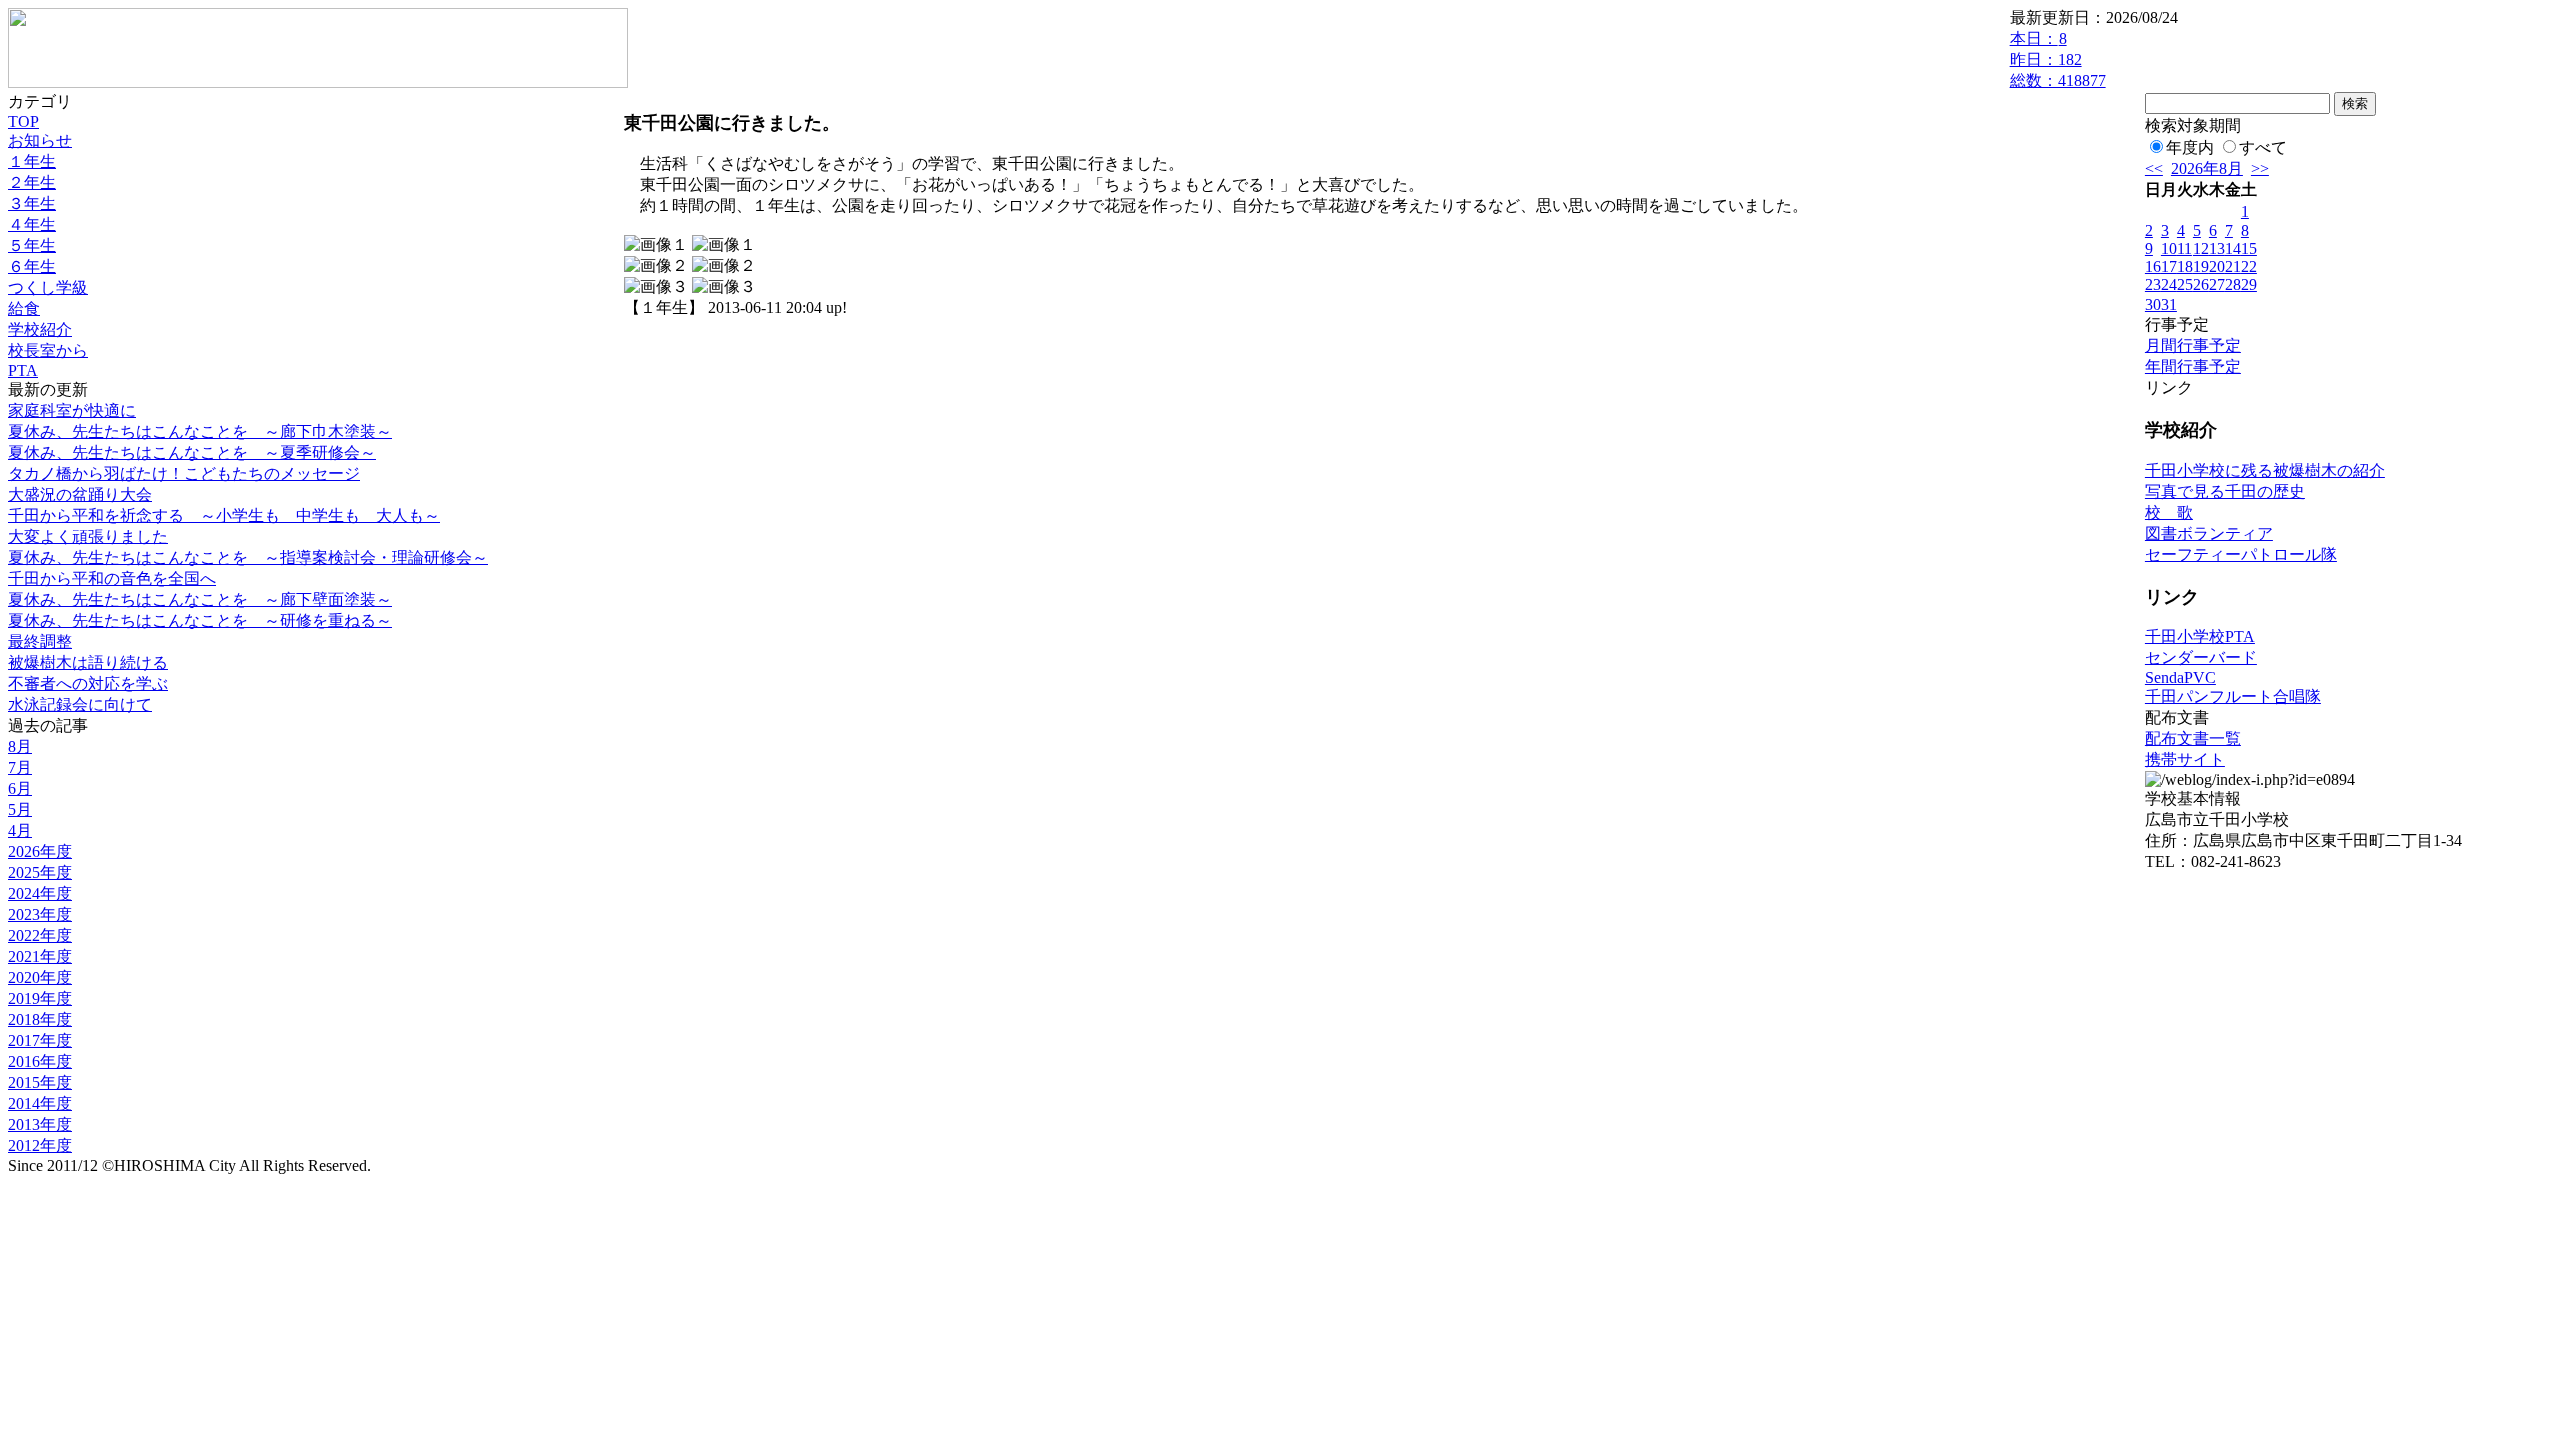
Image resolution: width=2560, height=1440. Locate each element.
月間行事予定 (2193, 345)
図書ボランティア (2209, 533)
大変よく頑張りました (88, 536)
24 (2169, 284)
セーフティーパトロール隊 (2241, 554)
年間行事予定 (2193, 366)
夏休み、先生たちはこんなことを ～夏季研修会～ (192, 452)
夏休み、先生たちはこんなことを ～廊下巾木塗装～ (200, 431)
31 (2169, 304)
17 (2169, 266)
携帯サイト (2185, 759)
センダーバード (2201, 657)
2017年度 (40, 1040)
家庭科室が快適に (72, 410)
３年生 (32, 203)
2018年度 (40, 1019)
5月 (20, 809)
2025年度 (40, 872)
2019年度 (40, 998)
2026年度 (40, 851)
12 (2201, 248)
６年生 (32, 266)
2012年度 (40, 1145)
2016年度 (40, 1061)
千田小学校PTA (2200, 636)
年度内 (2190, 147)
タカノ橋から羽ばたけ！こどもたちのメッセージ (184, 473)
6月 (20, 788)
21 (2233, 266)
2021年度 (40, 956)
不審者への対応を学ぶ (88, 683)
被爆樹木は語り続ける (88, 662)
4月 (20, 830)
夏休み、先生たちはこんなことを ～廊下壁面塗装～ (200, 599)
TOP (23, 121)
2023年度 (40, 914)
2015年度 (40, 1082)
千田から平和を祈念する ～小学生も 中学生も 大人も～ (224, 515)
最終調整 (40, 641)
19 (2201, 266)
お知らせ (40, 140)
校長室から (48, 350)
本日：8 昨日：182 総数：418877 (2058, 59)
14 (2233, 248)
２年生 (32, 182)
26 (2201, 284)
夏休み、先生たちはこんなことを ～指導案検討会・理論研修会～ (248, 557)
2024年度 (40, 893)
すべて (2263, 147)
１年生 (32, 161)
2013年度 (40, 1124)
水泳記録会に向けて (80, 704)
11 (2184, 248)
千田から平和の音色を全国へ (112, 578)
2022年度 (40, 935)
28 (2233, 284)
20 (2217, 266)
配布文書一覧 (2193, 738)
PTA (23, 370)
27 (2217, 284)
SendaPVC (2180, 677)
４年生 (32, 224)
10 (2169, 248)
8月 (20, 746)
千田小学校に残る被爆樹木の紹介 (2265, 470)
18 (2185, 266)
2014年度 (40, 1103)
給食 (24, 308)
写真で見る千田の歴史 (2225, 491)
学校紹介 (40, 329)
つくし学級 (48, 287)
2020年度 (40, 977)
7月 (20, 767)
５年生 (32, 245)
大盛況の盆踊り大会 (80, 494)
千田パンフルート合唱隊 (2233, 696)
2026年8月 (2207, 168)
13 (2217, 248)
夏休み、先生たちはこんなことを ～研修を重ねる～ (200, 620)
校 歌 (2169, 512)
